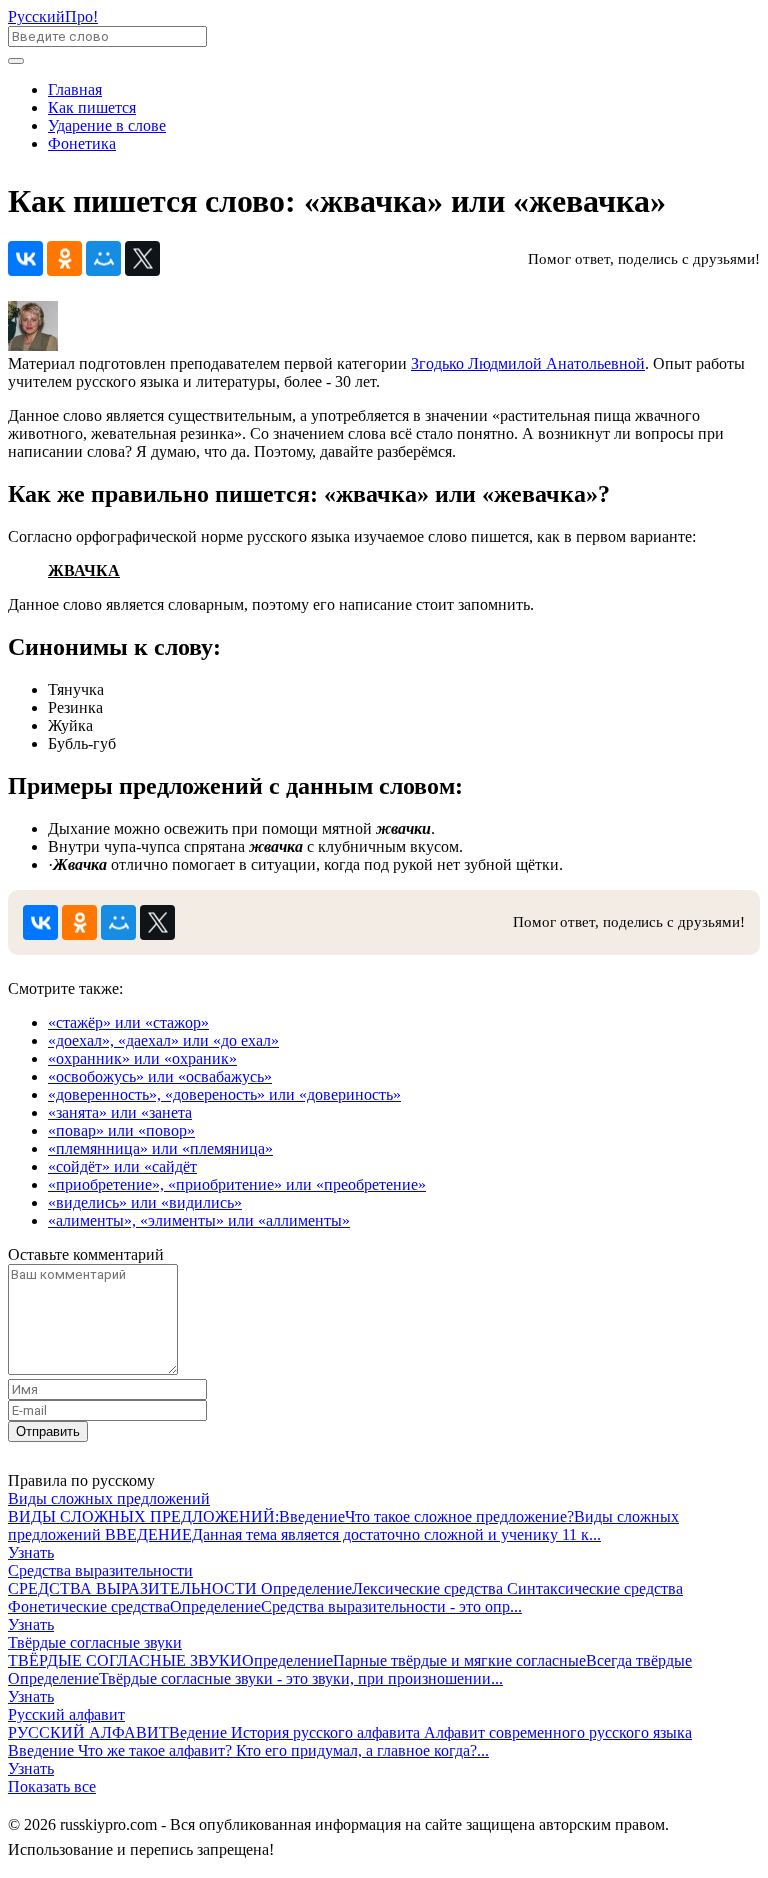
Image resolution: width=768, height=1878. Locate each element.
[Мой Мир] (103, 258)
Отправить (48, 1431)
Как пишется (92, 107)
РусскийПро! (53, 16)
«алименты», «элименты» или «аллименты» (199, 1220)
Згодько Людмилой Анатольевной (528, 363)
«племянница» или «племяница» (160, 1148)
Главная (75, 89)
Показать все (52, 1786)
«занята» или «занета (120, 1112)
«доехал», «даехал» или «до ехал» (163, 1040)
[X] (142, 258)
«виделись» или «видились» (145, 1202)
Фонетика (82, 143)
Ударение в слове (107, 125)
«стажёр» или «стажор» (128, 1022)
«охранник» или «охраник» (142, 1058)
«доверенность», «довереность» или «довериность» (224, 1094)
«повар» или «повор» (121, 1130)
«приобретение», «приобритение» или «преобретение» (237, 1184)
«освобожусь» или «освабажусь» (160, 1076)
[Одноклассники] (64, 258)
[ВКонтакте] (25, 258)
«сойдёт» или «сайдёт (122, 1166)
